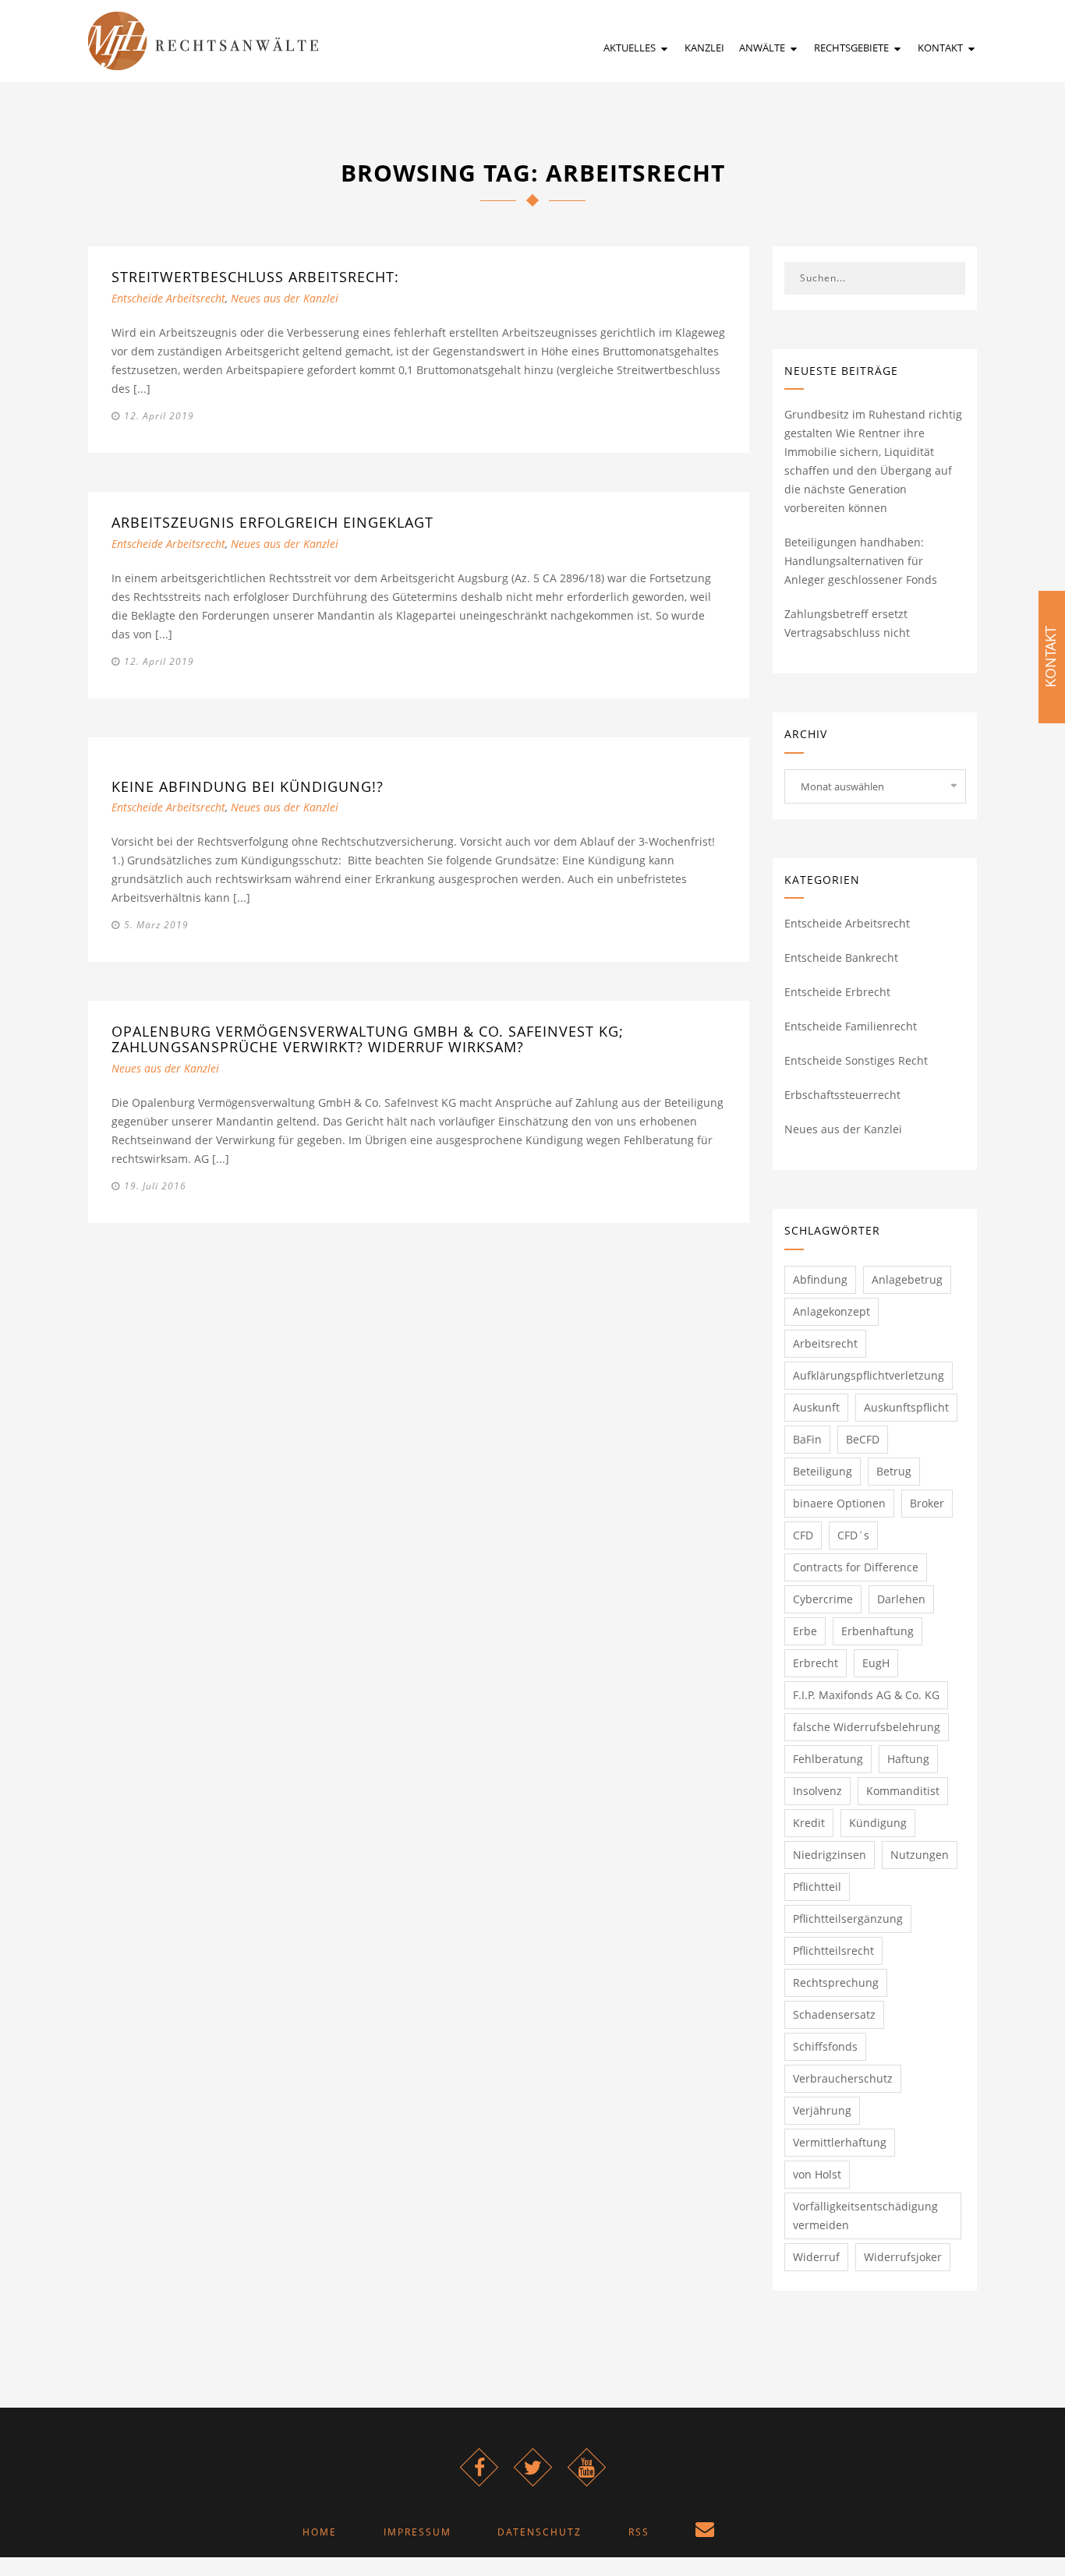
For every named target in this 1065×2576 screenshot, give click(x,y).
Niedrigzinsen (830, 1855)
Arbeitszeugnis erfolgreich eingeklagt (272, 522)
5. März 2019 (156, 925)
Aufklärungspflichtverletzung (869, 1375)
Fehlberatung (828, 1759)
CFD (803, 1535)
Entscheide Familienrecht (851, 1026)
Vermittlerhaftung (840, 2142)
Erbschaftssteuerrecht (842, 1095)
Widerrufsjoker (903, 2257)
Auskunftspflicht (906, 1407)
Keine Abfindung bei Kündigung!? (248, 786)
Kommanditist (903, 1791)
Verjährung (822, 2110)
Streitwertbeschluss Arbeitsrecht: (255, 277)
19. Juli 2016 (155, 1186)
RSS (639, 2532)
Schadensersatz (834, 2014)
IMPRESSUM (418, 2532)
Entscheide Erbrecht (837, 992)
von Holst (817, 2174)
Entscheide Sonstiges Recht (856, 1060)
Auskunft (816, 1407)
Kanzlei (704, 48)
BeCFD (863, 1439)
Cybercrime (823, 1599)
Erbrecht (816, 1663)
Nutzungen (920, 1855)
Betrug (894, 1471)
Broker (927, 1503)
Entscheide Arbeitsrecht (168, 298)
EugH (876, 1663)
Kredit (809, 1823)
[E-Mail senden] (706, 2532)
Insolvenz (817, 1791)
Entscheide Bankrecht (841, 958)
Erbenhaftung (877, 1631)
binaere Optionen (839, 1503)
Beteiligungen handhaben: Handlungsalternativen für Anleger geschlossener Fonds (861, 561)
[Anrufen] (763, 2532)
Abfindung (820, 1279)
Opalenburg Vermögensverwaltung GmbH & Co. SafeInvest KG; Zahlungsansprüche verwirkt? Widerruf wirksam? (368, 1039)
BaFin (807, 1439)
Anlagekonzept (831, 1311)
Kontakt (941, 48)
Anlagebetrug (907, 1279)
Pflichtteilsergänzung (848, 1919)
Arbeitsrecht (825, 1343)
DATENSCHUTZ (540, 2532)
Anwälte (763, 48)
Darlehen (901, 1599)
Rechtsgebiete (853, 48)
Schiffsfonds (825, 2046)
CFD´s (853, 1535)
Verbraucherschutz (843, 2078)
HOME (320, 2532)
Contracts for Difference (856, 1567)
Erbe (805, 1631)
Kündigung (878, 1823)
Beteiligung (823, 1471)
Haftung (908, 1759)
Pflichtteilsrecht (833, 1951)
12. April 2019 (159, 416)
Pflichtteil (817, 1887)
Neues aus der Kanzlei (285, 298)
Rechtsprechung (836, 1982)
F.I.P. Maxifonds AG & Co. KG (866, 1695)
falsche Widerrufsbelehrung (867, 1727)
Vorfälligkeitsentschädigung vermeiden (865, 2216)
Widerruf (816, 2257)
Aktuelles (631, 48)
